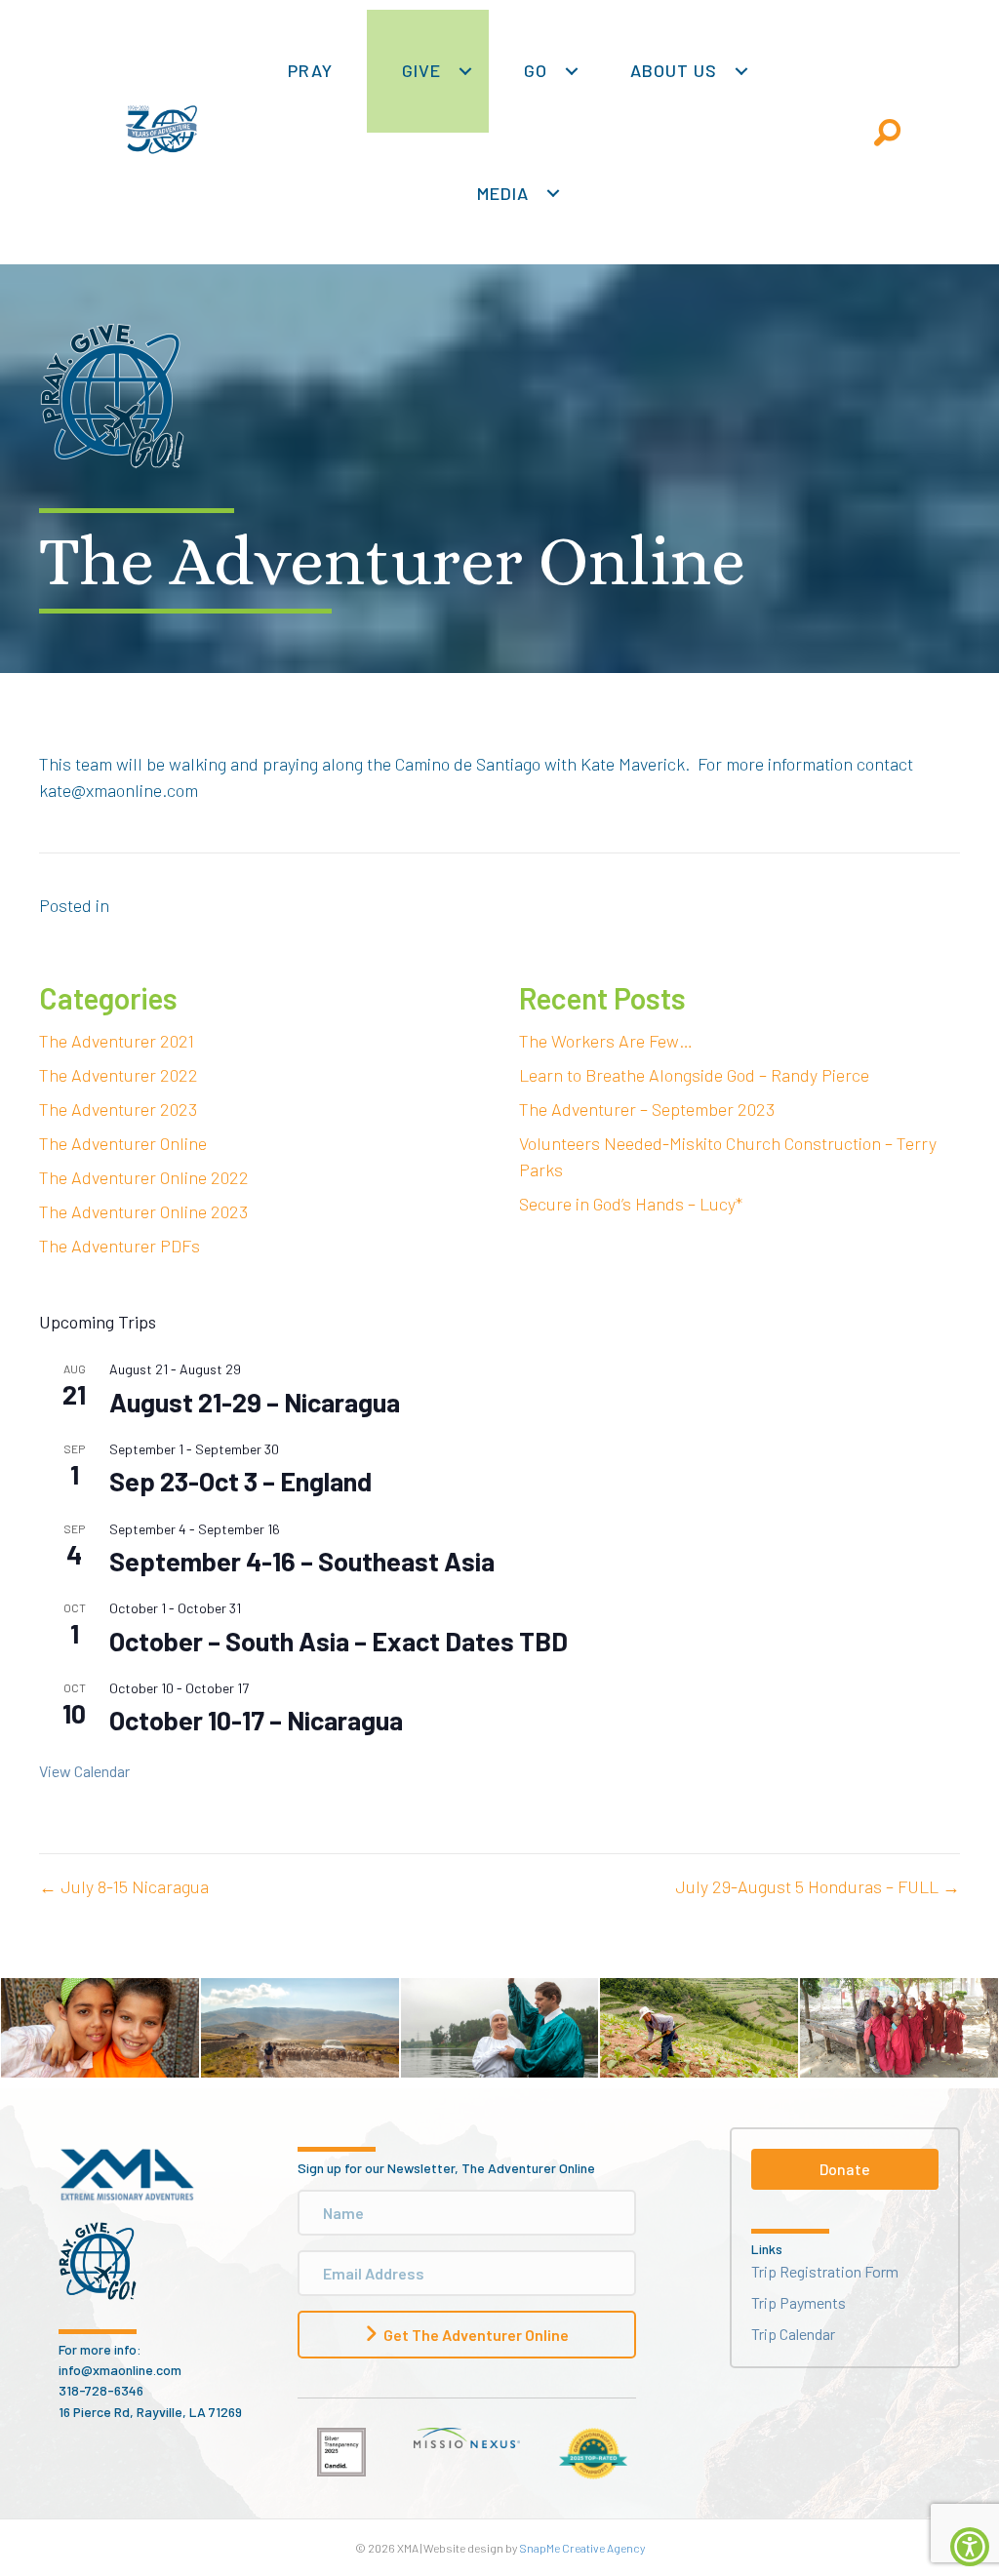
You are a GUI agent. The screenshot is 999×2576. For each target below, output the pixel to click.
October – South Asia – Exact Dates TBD (339, 1641)
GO (536, 70)
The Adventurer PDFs (120, 1246)
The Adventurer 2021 (117, 1041)
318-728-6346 (101, 2390)
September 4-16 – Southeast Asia (302, 1561)
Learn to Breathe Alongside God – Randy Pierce (694, 1075)
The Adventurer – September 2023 (647, 1109)
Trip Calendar (793, 2334)
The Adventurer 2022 (119, 1075)
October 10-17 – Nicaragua (256, 1720)
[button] (465, 71)
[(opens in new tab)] (341, 2450)
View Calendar (84, 1771)
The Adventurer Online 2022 (144, 1177)
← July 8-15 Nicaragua (124, 1886)
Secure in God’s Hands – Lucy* (631, 1204)
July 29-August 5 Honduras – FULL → (818, 1886)
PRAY (310, 70)
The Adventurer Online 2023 (143, 1211)
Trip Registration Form (825, 2271)
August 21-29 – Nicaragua (255, 1402)
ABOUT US (674, 70)
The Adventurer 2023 (118, 1109)
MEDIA (503, 193)
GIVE (421, 70)
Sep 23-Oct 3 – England (240, 1481)
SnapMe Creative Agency (582, 2548)
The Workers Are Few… (606, 1041)
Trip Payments (799, 2302)
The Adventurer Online (123, 1143)
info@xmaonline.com (120, 2370)
